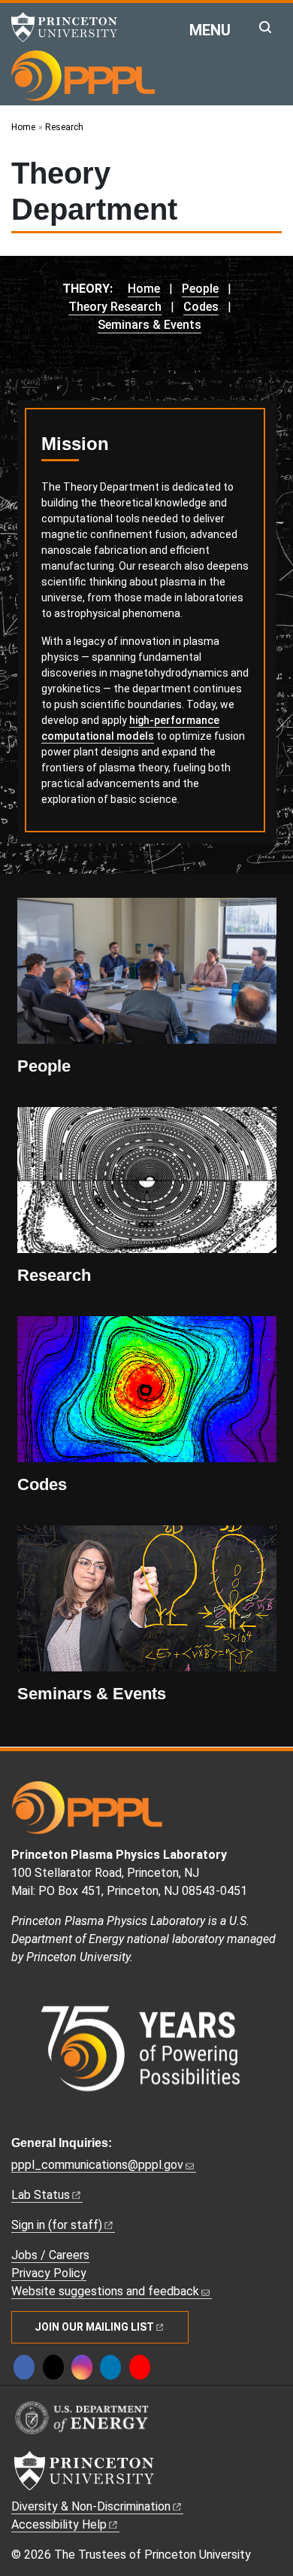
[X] (53, 2367)
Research (54, 1275)
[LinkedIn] (110, 2367)
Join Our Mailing (94, 2327)
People (200, 289)
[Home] (83, 75)
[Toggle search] (265, 27)
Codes (201, 307)
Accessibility (59, 2524)
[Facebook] (24, 2367)
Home (144, 289)
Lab (41, 2195)
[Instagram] (82, 2367)
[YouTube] (140, 2367)
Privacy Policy (49, 2273)
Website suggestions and (105, 2291)
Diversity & (91, 2506)
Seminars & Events (150, 325)
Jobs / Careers (50, 2255)
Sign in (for (57, 2225)
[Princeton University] (71, 27)
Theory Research (115, 307)
